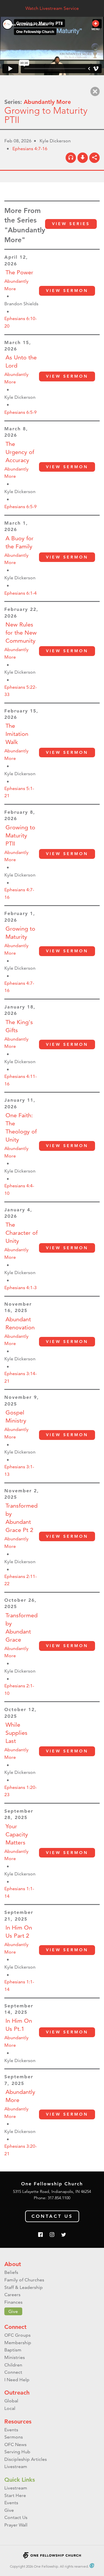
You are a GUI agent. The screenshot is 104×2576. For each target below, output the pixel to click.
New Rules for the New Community (21, 633)
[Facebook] (40, 2235)
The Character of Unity (22, 1233)
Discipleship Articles (26, 2459)
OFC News (15, 2444)
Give (13, 2311)
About (13, 2264)
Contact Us (52, 2216)
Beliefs (11, 2272)
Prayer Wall (16, 2525)
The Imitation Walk (17, 734)
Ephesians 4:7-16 (30, 149)
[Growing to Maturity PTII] (71, 158)
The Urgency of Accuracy (20, 452)
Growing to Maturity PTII (20, 835)
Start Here (15, 2495)
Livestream (16, 2466)
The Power (19, 272)
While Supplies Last (16, 1733)
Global (11, 2401)
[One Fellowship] (26, 25)
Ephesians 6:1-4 (21, 593)
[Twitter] (64, 2235)
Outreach (17, 2393)
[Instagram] (52, 2235)
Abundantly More (47, 102)
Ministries (15, 2357)
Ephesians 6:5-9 (21, 412)
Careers (12, 2295)
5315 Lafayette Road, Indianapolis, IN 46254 (52, 2191)
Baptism (13, 2350)
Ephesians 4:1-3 (21, 1288)
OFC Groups (17, 2335)
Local (10, 2408)
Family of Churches (24, 2280)
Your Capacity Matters (17, 1834)
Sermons (14, 2437)
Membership (18, 2343)
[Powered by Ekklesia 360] (92, 2566)
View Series (71, 224)
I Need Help (17, 2380)
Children (13, 2365)
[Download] (83, 158)
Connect (15, 2327)
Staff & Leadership (24, 2287)
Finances (13, 2302)
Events (11, 2430)
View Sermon (67, 291)
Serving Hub (17, 2452)
